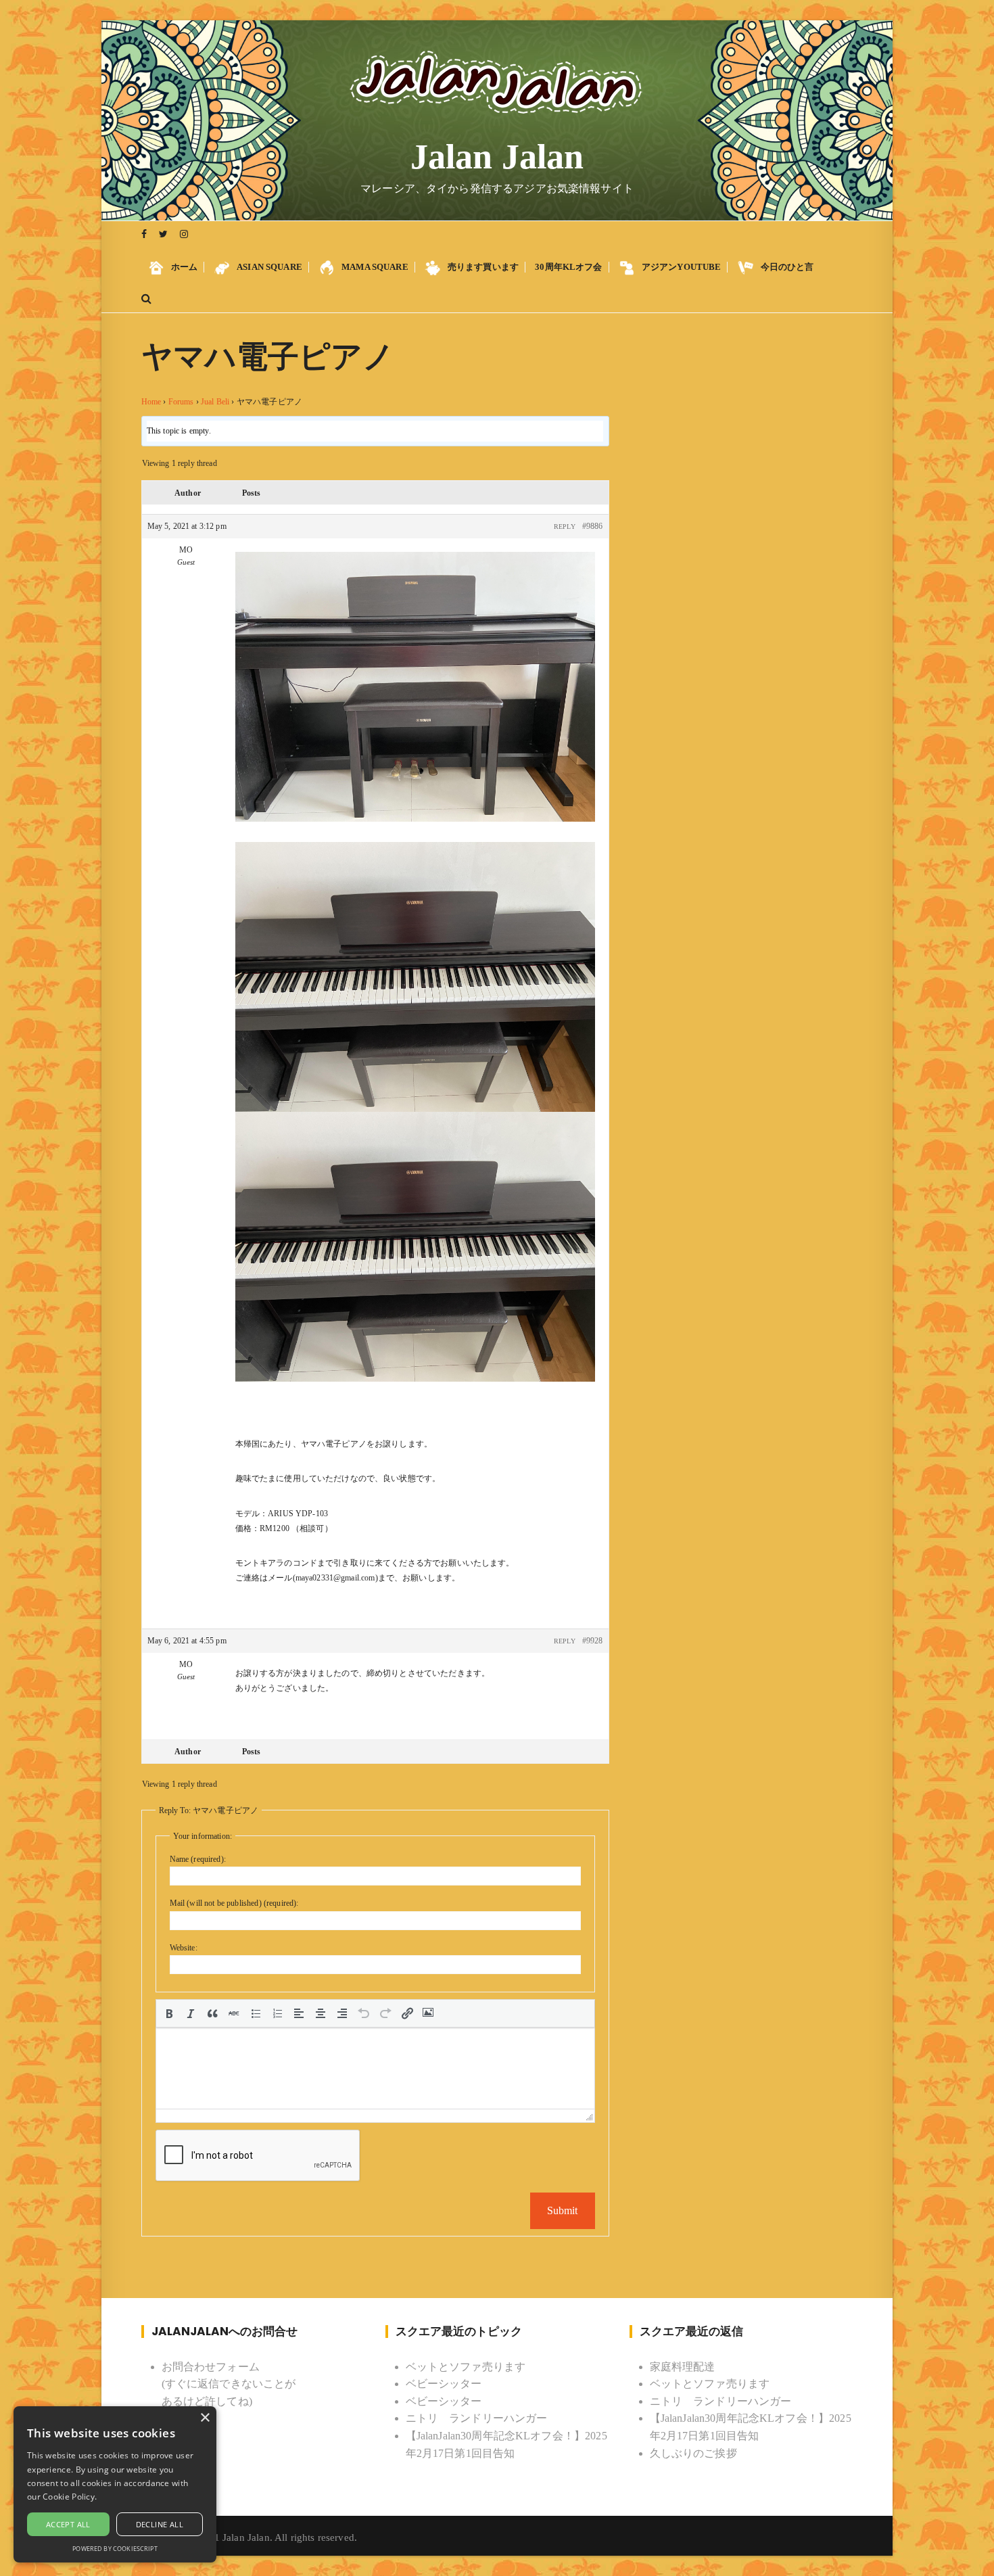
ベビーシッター (444, 2384)
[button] (169, 2013)
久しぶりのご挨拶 (693, 2453)
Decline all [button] (160, 2524)
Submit (563, 2210)
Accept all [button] (68, 2524)
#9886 (593, 526)
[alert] (115, 2484)
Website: (184, 1948)
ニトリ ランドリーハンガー (477, 2418)
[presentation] (169, 2013)
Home (151, 402)
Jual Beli (215, 402)
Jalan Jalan (497, 157)
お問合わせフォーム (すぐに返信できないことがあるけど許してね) (229, 2384)
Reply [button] (565, 526)
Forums (181, 402)
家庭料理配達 (683, 2367)
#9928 (593, 1641)
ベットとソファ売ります (466, 2367)
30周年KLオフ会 (568, 267)
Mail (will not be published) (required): (234, 1903)
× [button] (205, 2418)
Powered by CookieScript (115, 2549)
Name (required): (198, 1859)
